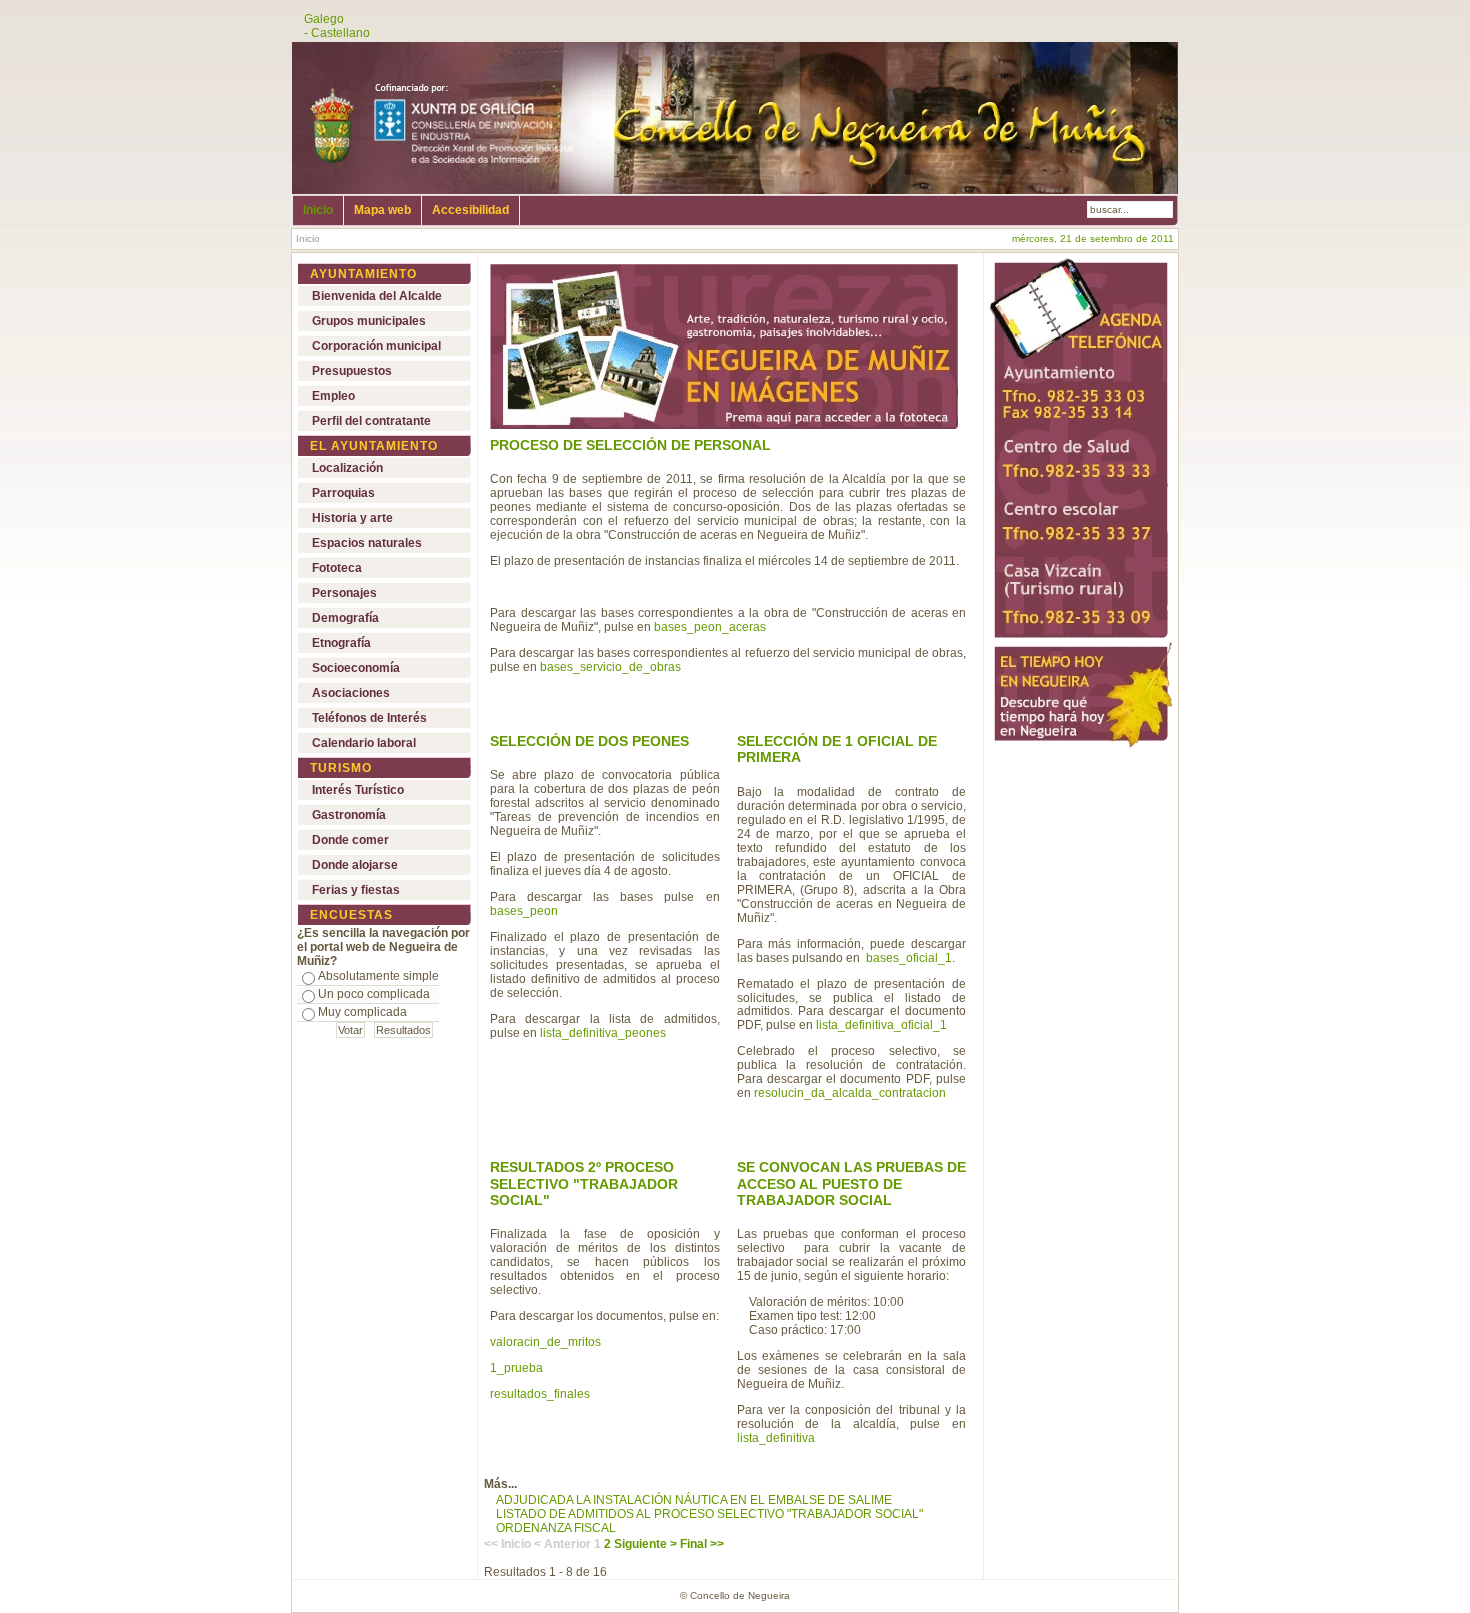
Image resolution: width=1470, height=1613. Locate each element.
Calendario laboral (364, 743)
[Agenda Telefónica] (1079, 638)
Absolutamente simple (378, 976)
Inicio (318, 210)
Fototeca (337, 568)
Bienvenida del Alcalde (377, 296)
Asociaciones (351, 693)
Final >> (702, 1544)
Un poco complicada (374, 994)
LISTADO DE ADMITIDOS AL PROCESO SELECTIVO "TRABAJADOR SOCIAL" (709, 1514)
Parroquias (343, 493)
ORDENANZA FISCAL (556, 1528)
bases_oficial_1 (909, 958)
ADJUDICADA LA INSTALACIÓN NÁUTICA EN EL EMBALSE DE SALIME (694, 1500)
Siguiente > (645, 1544)
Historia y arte (352, 518)
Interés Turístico (358, 790)
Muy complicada (362, 1012)
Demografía (345, 618)
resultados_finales (540, 1394)
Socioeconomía (356, 668)
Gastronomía (349, 815)
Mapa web (382, 210)
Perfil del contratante (371, 421)
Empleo (333, 396)
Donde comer (350, 840)
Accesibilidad (470, 210)
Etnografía (341, 643)
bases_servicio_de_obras (610, 667)
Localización (347, 468)
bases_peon (524, 911)
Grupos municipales (369, 321)
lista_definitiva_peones (603, 1033)
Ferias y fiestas (356, 890)
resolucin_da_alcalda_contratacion (850, 1093)
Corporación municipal (376, 346)
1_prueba (516, 1368)
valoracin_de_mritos (545, 1342)
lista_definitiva (776, 1438)
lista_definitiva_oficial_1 (881, 1025)
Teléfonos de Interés (369, 718)
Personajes (344, 593)
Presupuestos (352, 371)
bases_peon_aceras (710, 627)
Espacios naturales (367, 543)
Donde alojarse (355, 865)
